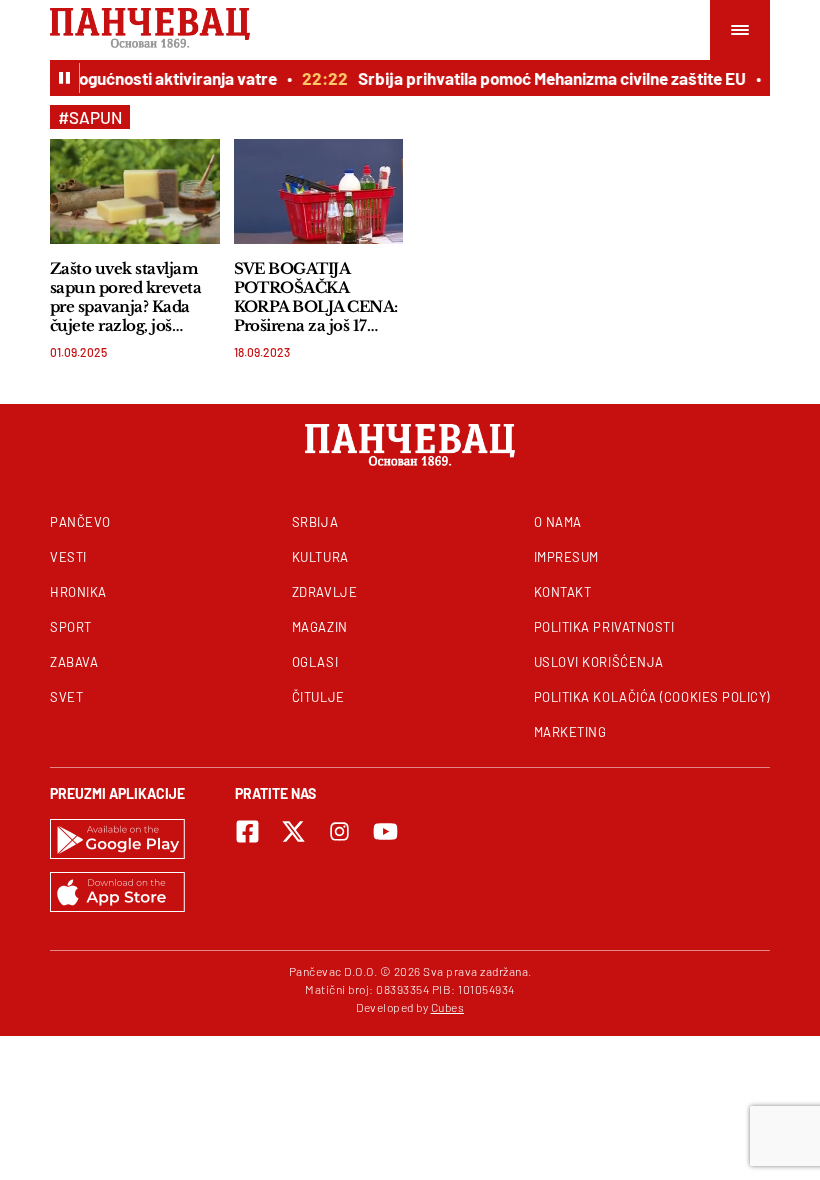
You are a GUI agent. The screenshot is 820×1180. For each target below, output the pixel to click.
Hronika (78, 592)
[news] (135, 191)
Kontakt (563, 592)
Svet (66, 697)
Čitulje (318, 697)
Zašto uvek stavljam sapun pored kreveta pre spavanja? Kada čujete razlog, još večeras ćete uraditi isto (125, 297)
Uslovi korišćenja (599, 662)
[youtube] (385, 831)
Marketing (570, 732)
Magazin (320, 627)
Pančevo (80, 522)
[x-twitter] (293, 831)
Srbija (315, 522)
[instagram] (339, 831)
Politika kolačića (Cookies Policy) (652, 697)
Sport (71, 627)
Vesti (68, 557)
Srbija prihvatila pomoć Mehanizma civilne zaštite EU (546, 78)
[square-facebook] (247, 831)
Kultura (320, 557)
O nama (558, 522)
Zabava (74, 662)
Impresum (566, 557)
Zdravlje (324, 592)
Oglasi (315, 662)
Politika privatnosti (604, 627)
